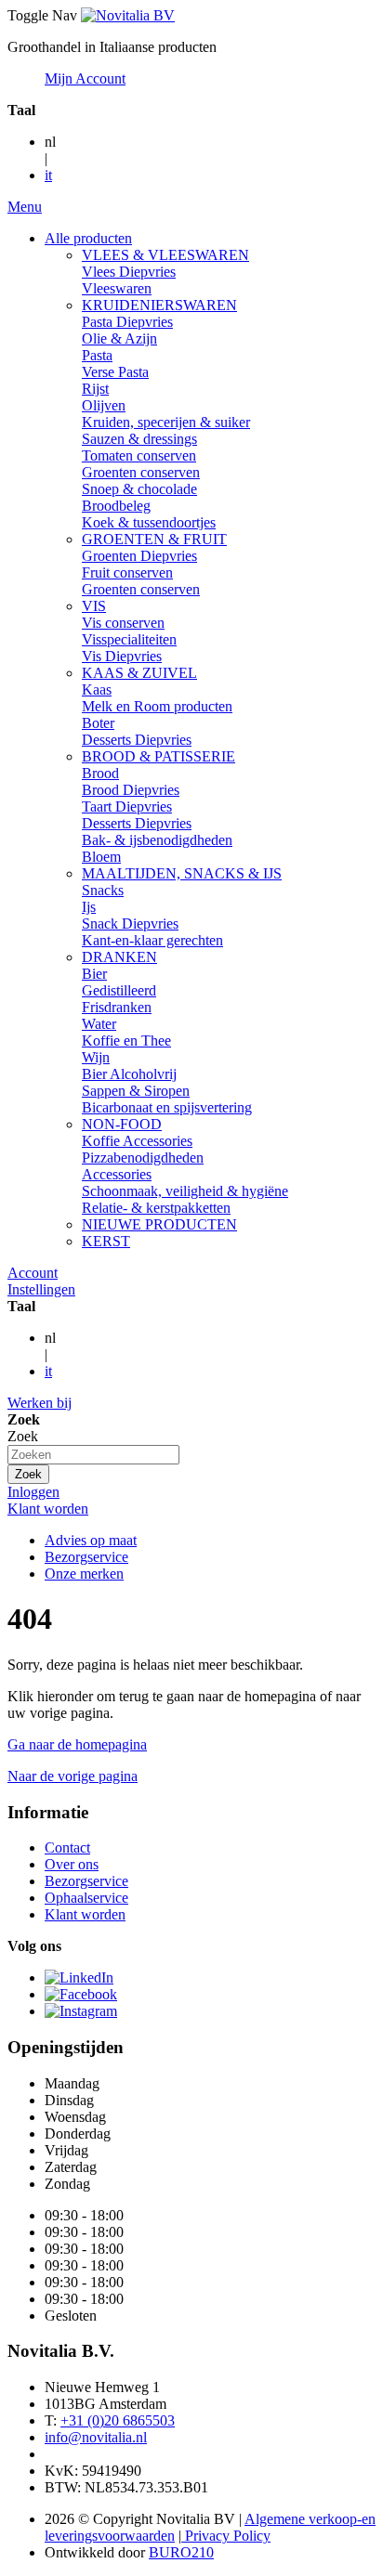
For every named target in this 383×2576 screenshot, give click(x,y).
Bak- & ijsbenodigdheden (157, 840)
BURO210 (181, 2552)
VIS (94, 606)
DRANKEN (119, 957)
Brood (100, 773)
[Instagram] (81, 2011)
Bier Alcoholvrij (129, 1074)
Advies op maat (91, 1540)
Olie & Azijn (119, 338)
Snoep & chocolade (139, 489)
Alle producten (88, 238)
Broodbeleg (116, 506)
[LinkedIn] (79, 1978)
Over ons (72, 1864)
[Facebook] (81, 1994)
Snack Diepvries (130, 924)
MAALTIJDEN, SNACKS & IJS (182, 873)
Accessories (117, 1174)
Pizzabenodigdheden (143, 1158)
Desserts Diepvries (137, 740)
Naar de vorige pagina (73, 1776)
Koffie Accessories (137, 1141)
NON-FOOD (122, 1124)
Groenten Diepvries (139, 556)
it (48, 175)
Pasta (97, 355)
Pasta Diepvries (127, 322)
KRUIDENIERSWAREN (159, 305)
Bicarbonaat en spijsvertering (167, 1107)
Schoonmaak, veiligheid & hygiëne (185, 1191)
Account (33, 1273)
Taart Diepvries (127, 807)
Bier (94, 974)
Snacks (103, 890)
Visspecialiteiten (129, 639)
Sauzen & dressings (139, 439)
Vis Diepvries (122, 656)
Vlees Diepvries (129, 272)
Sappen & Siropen (136, 1091)
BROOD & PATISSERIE (158, 756)
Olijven (104, 405)
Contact (67, 1847)
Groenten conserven (141, 472)
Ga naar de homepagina (77, 1744)
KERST (106, 1241)
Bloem (101, 857)
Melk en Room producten (157, 706)
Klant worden (48, 1509)
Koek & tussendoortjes (149, 522)
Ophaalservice (86, 1898)
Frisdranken (117, 1007)
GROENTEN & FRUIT (154, 539)
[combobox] (93, 1455)
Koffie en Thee (126, 1041)
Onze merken (84, 1574)
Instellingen (41, 1289)
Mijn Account (85, 78)
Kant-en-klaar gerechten (152, 940)
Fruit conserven (127, 572)
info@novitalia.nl (96, 2437)
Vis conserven (123, 623)
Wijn (96, 1057)
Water (99, 1024)
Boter (98, 723)
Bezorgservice (86, 1557)
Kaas (97, 690)
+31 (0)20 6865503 (118, 2420)
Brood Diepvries (131, 790)
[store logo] (128, 15)
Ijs (89, 907)
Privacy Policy (226, 2536)
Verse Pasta (115, 372)
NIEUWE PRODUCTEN (159, 1224)
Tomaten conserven (139, 455)
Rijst (95, 389)
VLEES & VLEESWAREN (165, 255)
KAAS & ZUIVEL (139, 673)
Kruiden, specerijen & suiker (166, 422)
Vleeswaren (117, 288)
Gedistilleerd (119, 990)
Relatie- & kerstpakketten (156, 1208)
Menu (25, 207)
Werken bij (40, 1403)
